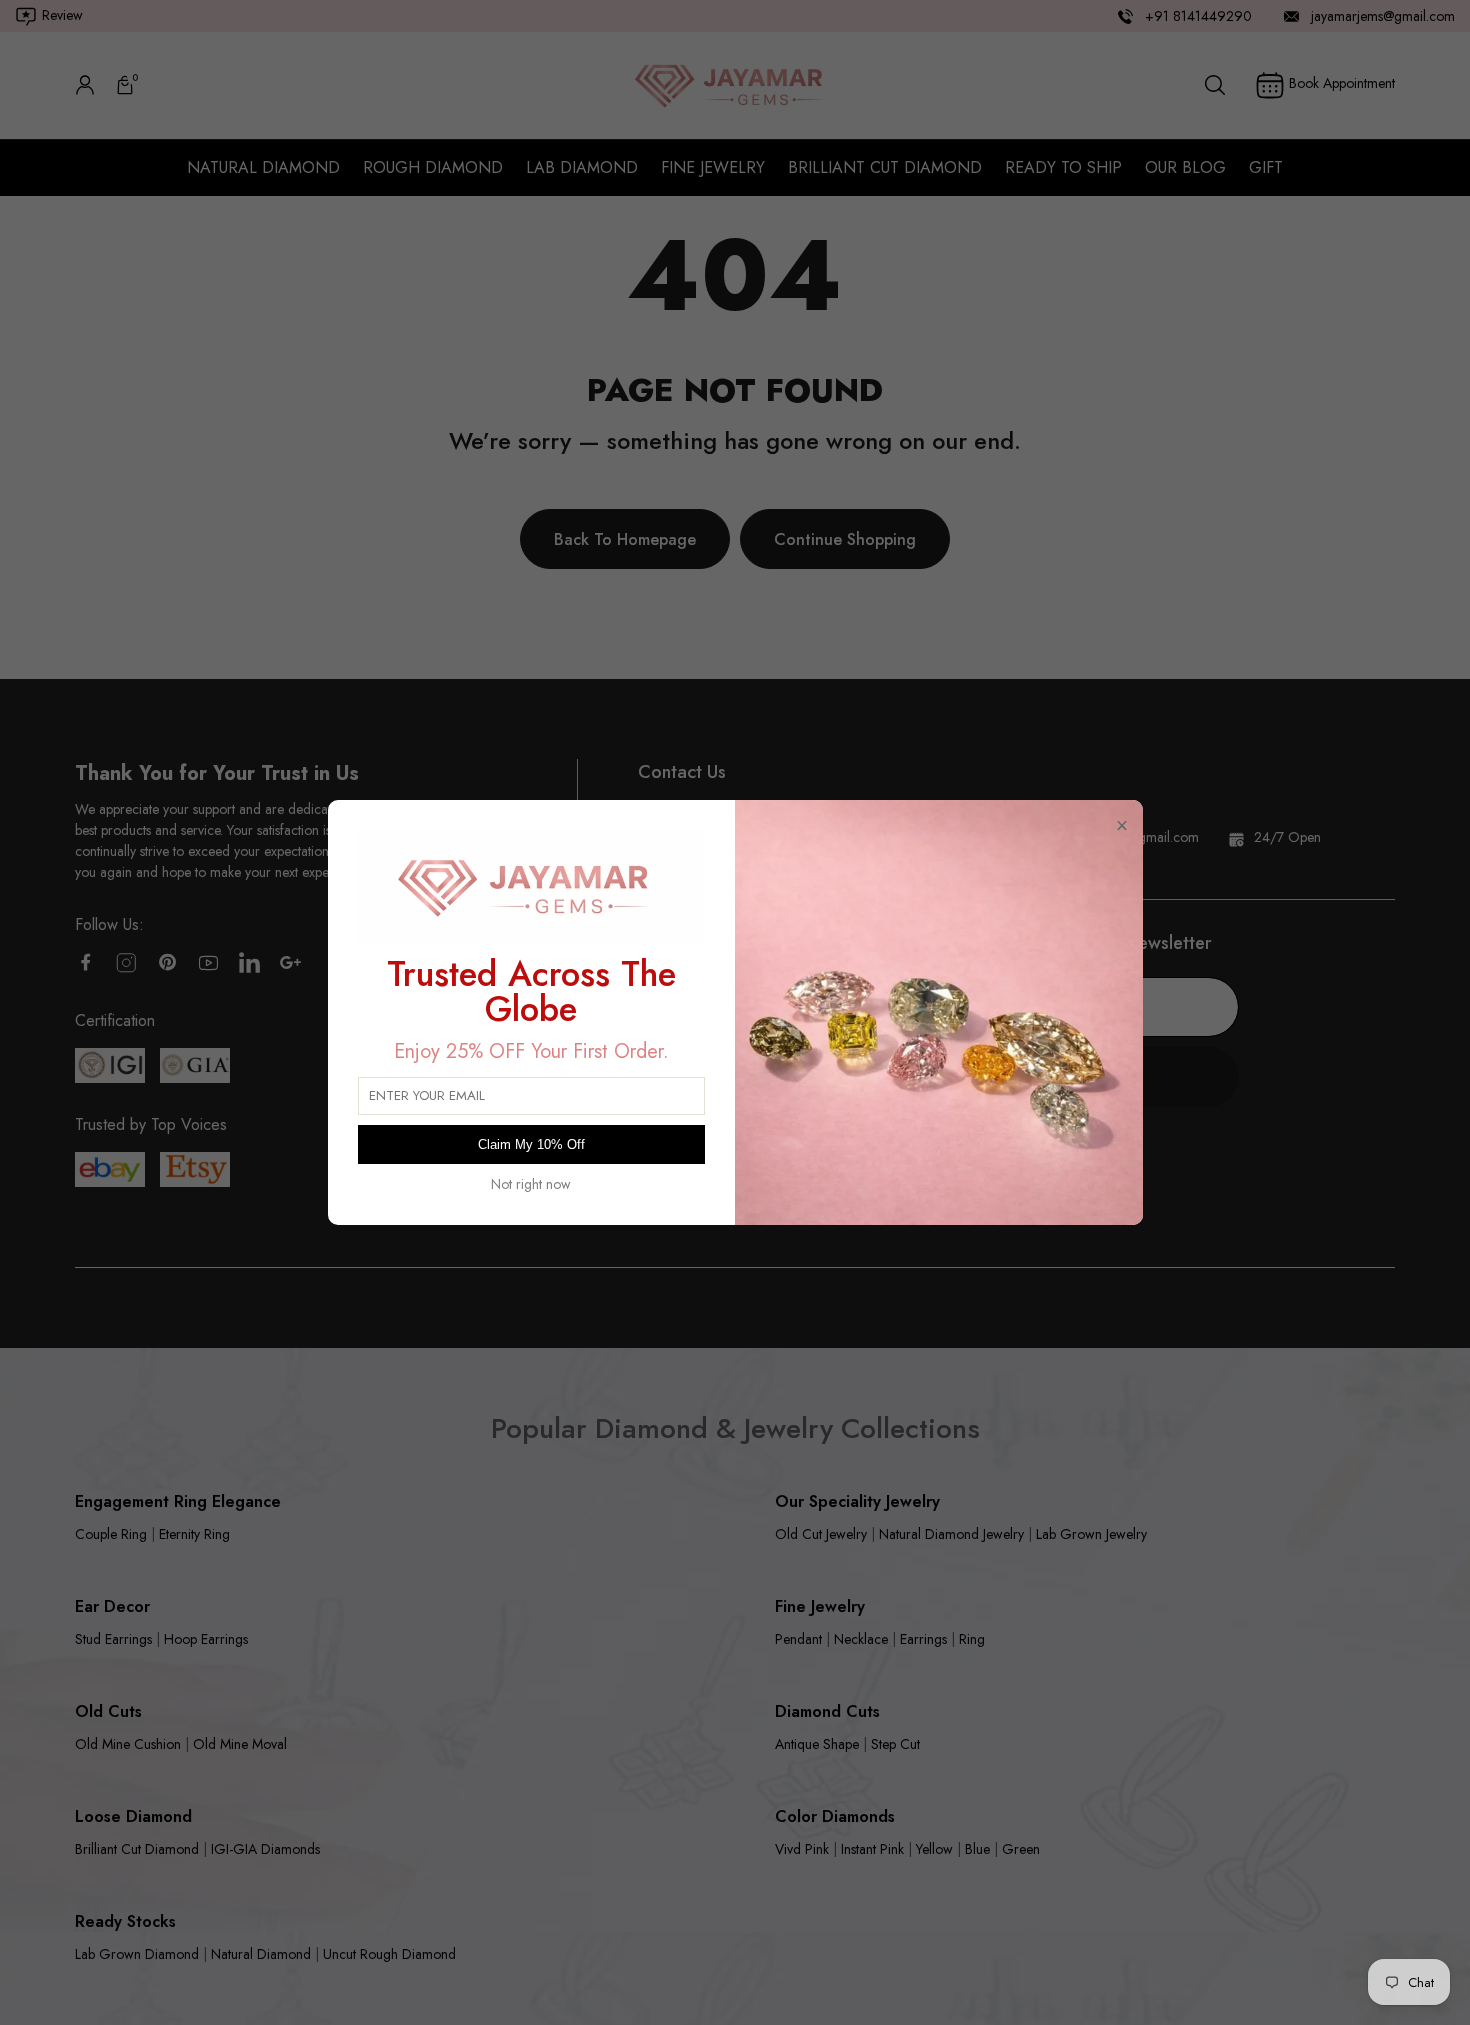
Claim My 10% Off (531, 1144)
